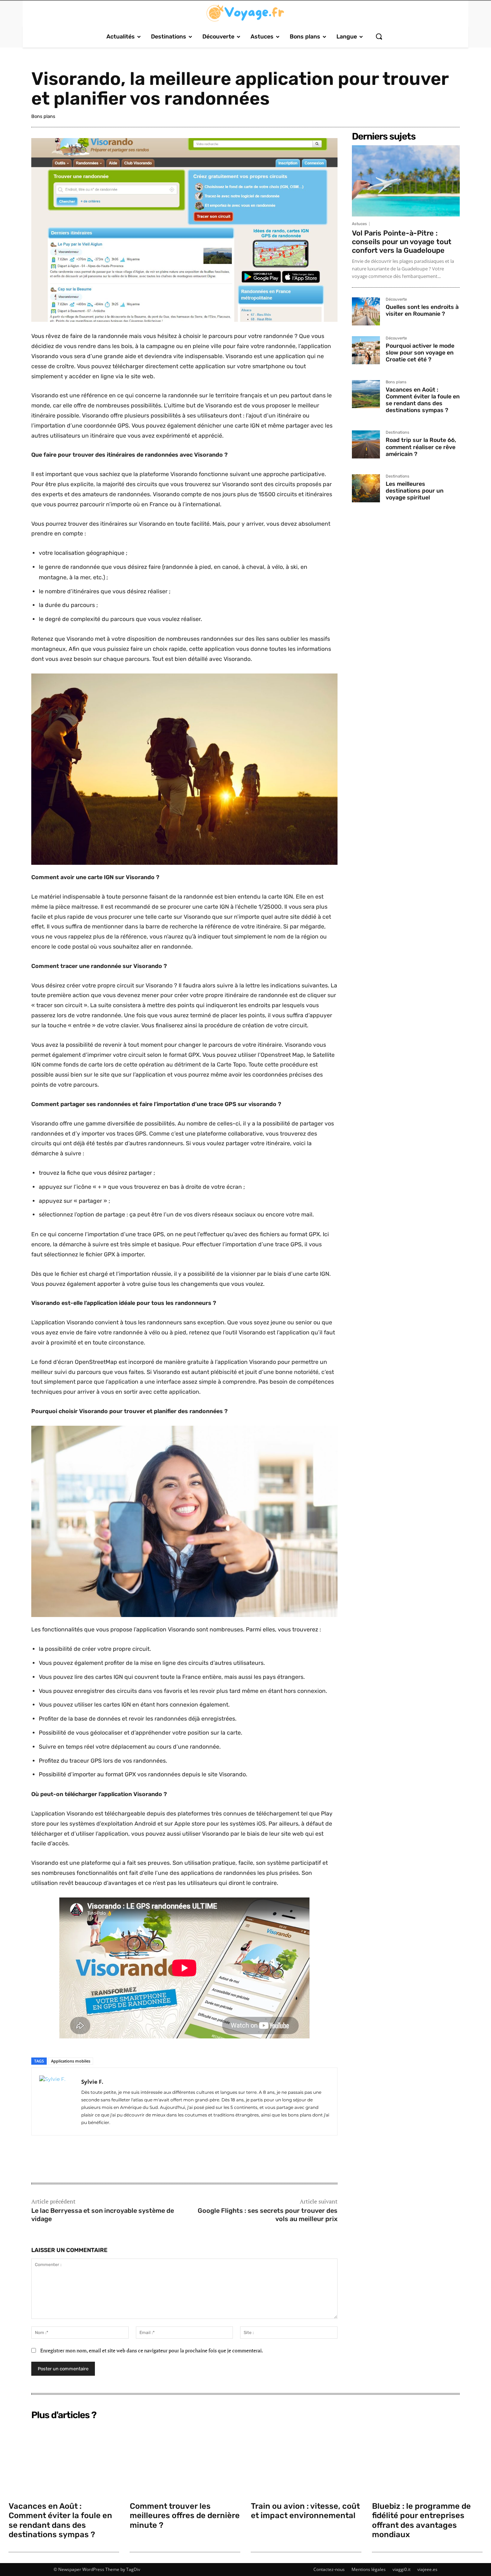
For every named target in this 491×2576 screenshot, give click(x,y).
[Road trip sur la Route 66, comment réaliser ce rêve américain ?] (366, 444)
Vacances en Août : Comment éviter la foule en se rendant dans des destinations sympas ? (423, 400)
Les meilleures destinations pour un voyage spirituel (415, 491)
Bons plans (43, 116)
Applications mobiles (71, 2061)
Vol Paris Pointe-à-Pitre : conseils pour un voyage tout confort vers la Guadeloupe (402, 242)
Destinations (398, 433)
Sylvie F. (92, 2082)
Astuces (359, 224)
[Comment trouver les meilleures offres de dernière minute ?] (185, 2460)
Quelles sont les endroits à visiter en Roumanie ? (422, 310)
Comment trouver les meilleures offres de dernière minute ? (185, 2516)
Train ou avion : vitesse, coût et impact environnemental (305, 2511)
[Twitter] (55, 2160)
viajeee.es (427, 2569)
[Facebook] (38, 2160)
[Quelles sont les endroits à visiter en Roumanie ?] (366, 311)
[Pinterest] (72, 2160)
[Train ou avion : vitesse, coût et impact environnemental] (306, 2460)
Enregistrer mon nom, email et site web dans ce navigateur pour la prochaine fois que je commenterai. (152, 2350)
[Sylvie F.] (56, 2102)
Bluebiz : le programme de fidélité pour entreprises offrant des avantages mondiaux (421, 2520)
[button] (379, 36)
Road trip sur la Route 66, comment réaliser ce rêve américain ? (421, 447)
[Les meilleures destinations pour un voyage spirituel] (366, 488)
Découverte (396, 300)
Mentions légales (369, 2569)
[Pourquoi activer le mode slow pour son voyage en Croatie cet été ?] (366, 350)
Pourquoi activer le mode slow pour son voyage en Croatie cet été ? (420, 353)
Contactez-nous (329, 2569)
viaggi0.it (401, 2569)
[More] (88, 2160)
